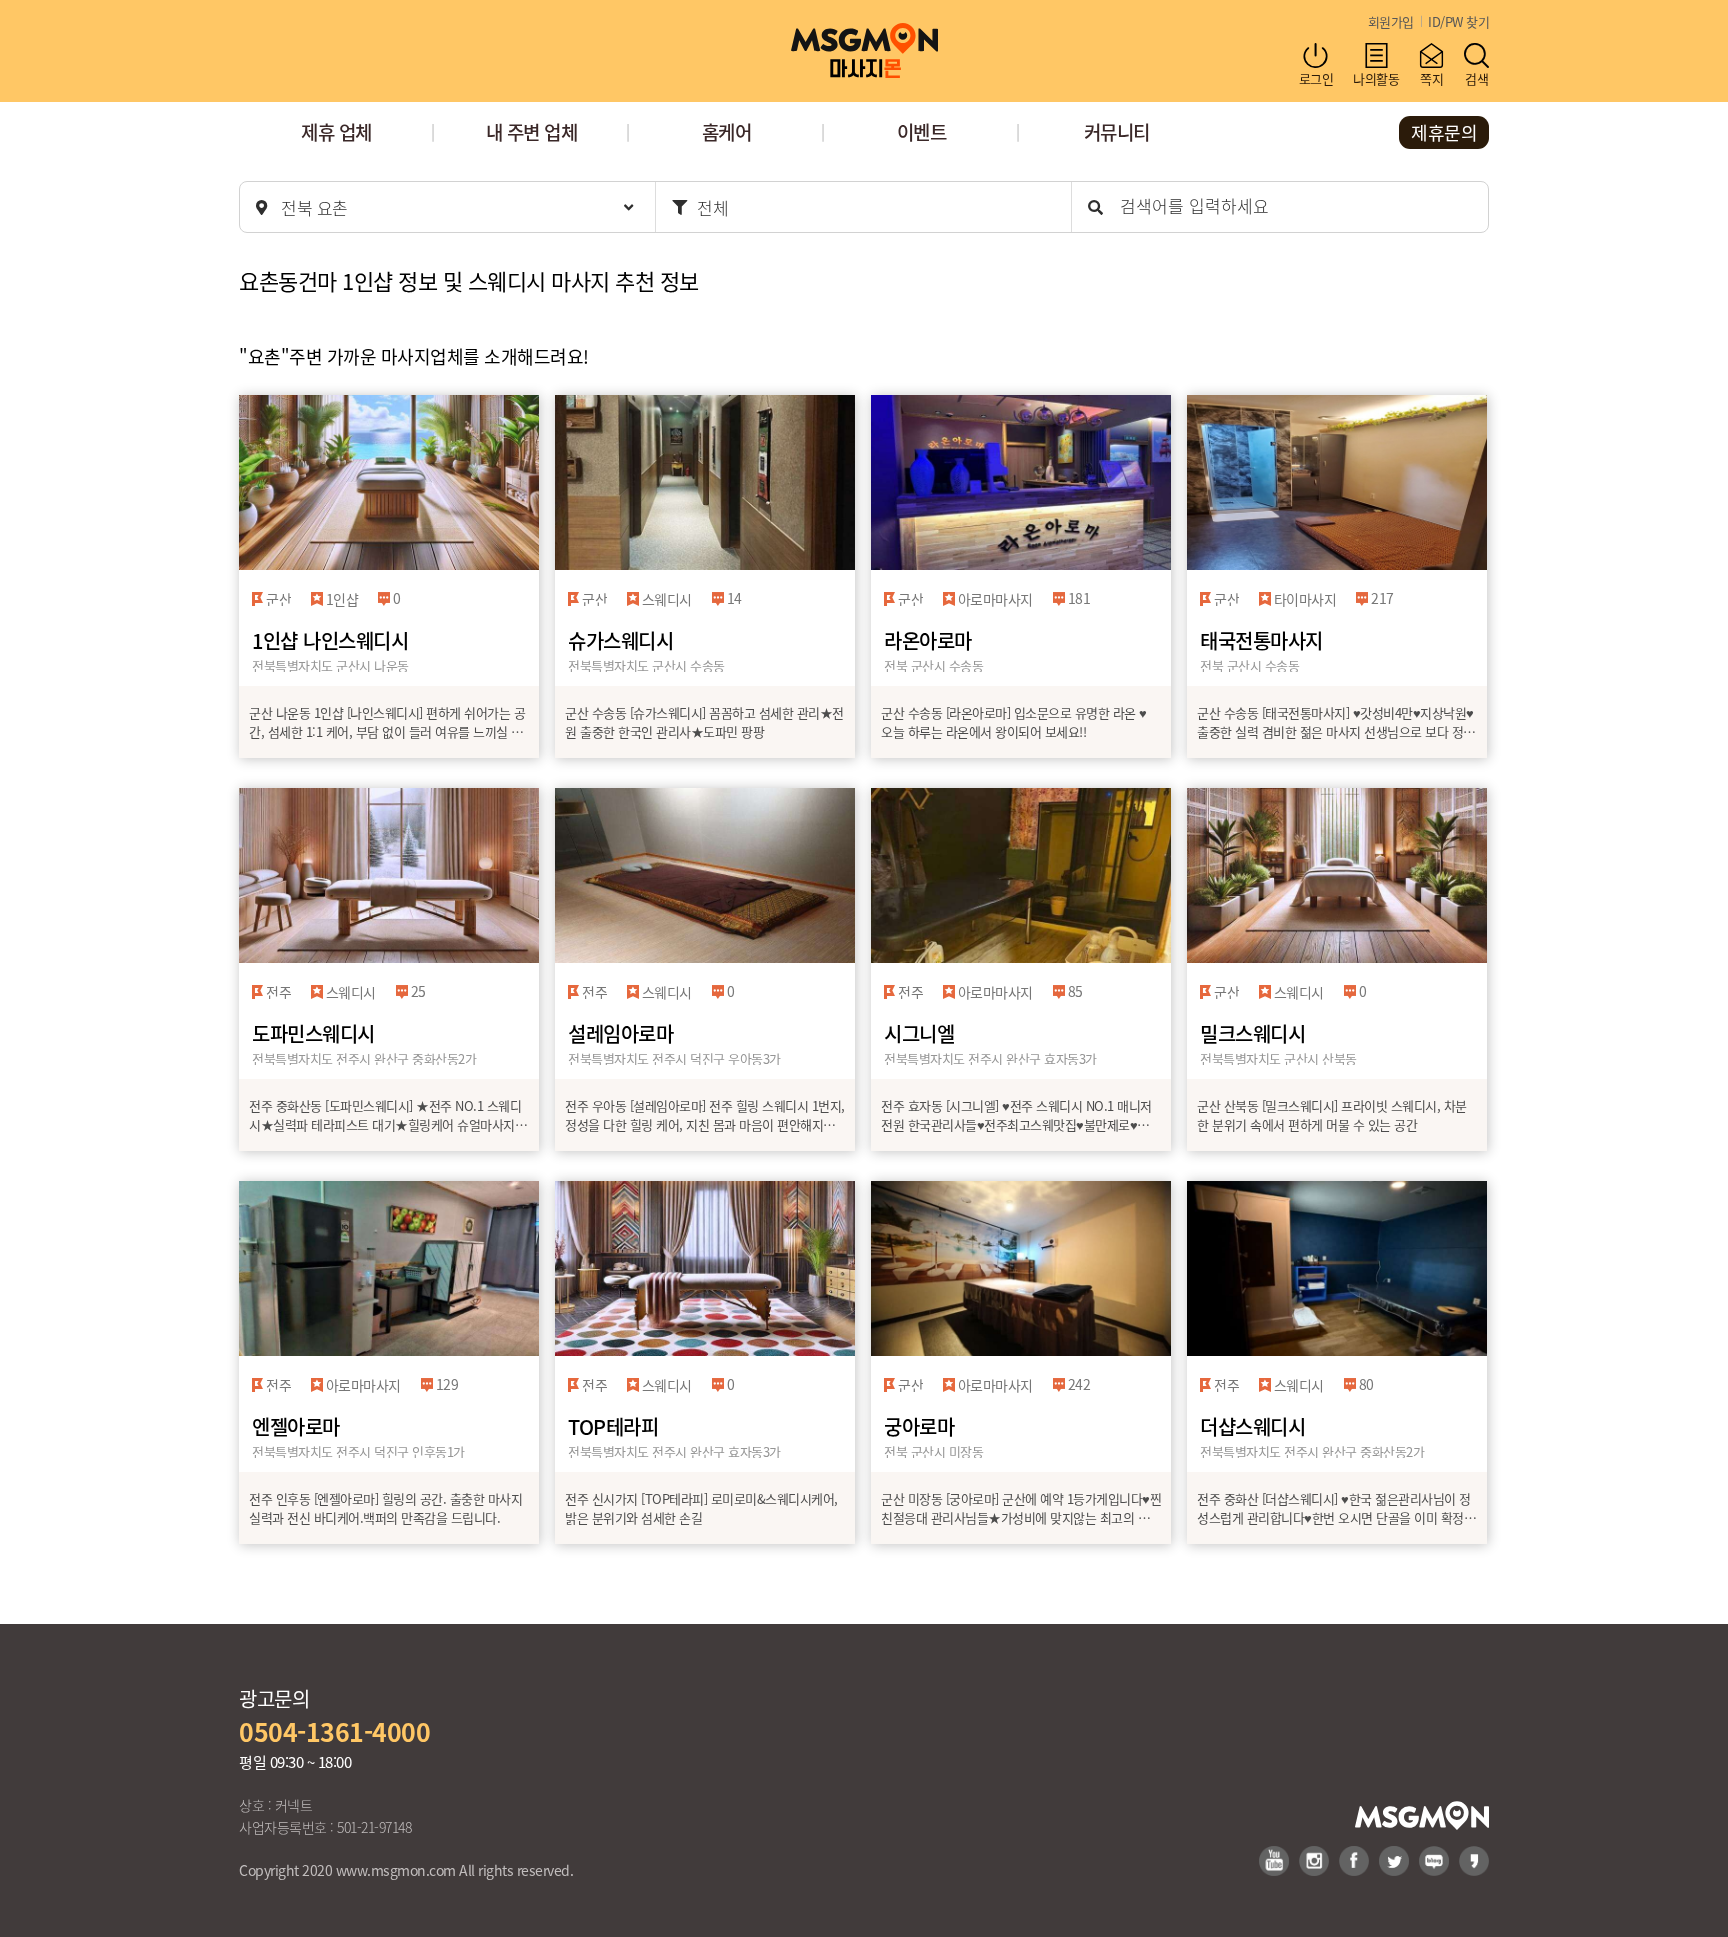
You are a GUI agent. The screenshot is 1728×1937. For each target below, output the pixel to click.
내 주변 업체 (532, 131)
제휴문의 (1444, 132)
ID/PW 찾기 (1458, 21)
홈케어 (727, 131)
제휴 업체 (336, 131)
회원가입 (1391, 21)
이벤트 (922, 131)
